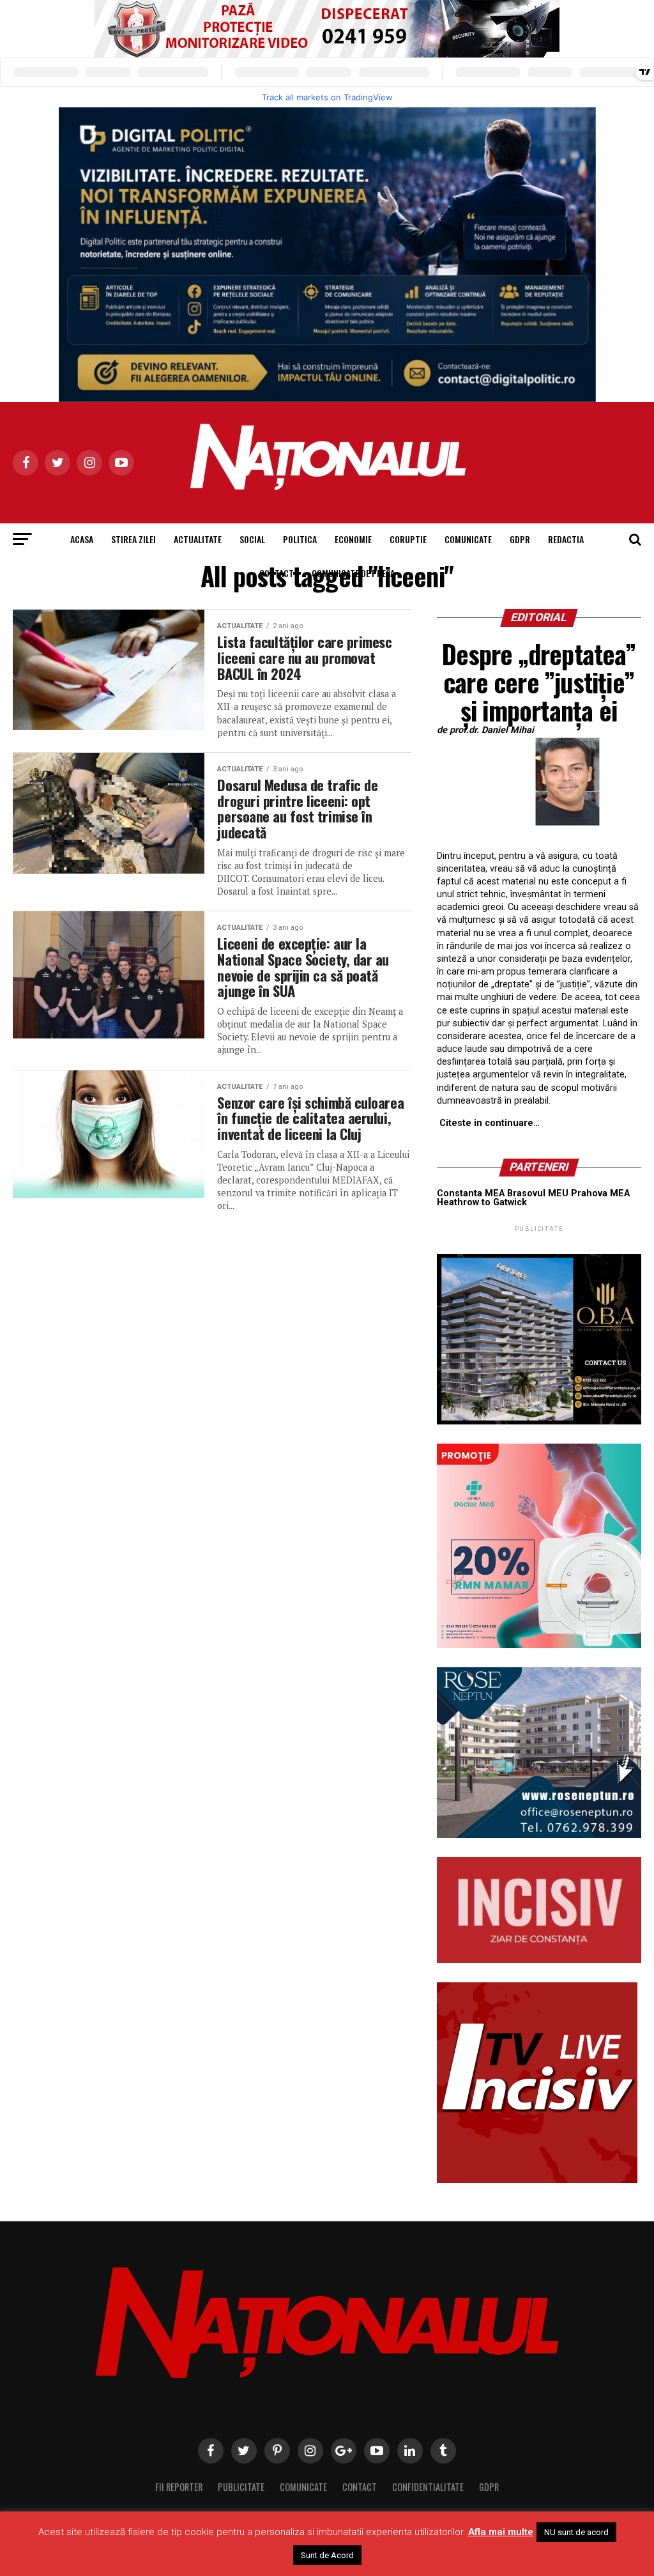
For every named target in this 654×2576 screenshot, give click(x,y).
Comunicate (468, 539)
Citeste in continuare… (490, 1123)
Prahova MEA (600, 1193)
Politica (300, 539)
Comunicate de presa (353, 573)
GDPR (520, 539)
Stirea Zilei (133, 539)
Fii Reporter (179, 2487)
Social (252, 539)
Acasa (82, 539)
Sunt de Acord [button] (327, 2555)
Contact (277, 573)
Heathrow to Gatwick (482, 1202)
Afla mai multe (501, 2532)
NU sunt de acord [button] (576, 2532)
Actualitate (198, 539)
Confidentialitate (428, 2487)
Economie (353, 539)
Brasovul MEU (538, 1193)
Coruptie (408, 539)
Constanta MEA (471, 1193)
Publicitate (241, 2487)
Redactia (566, 539)
